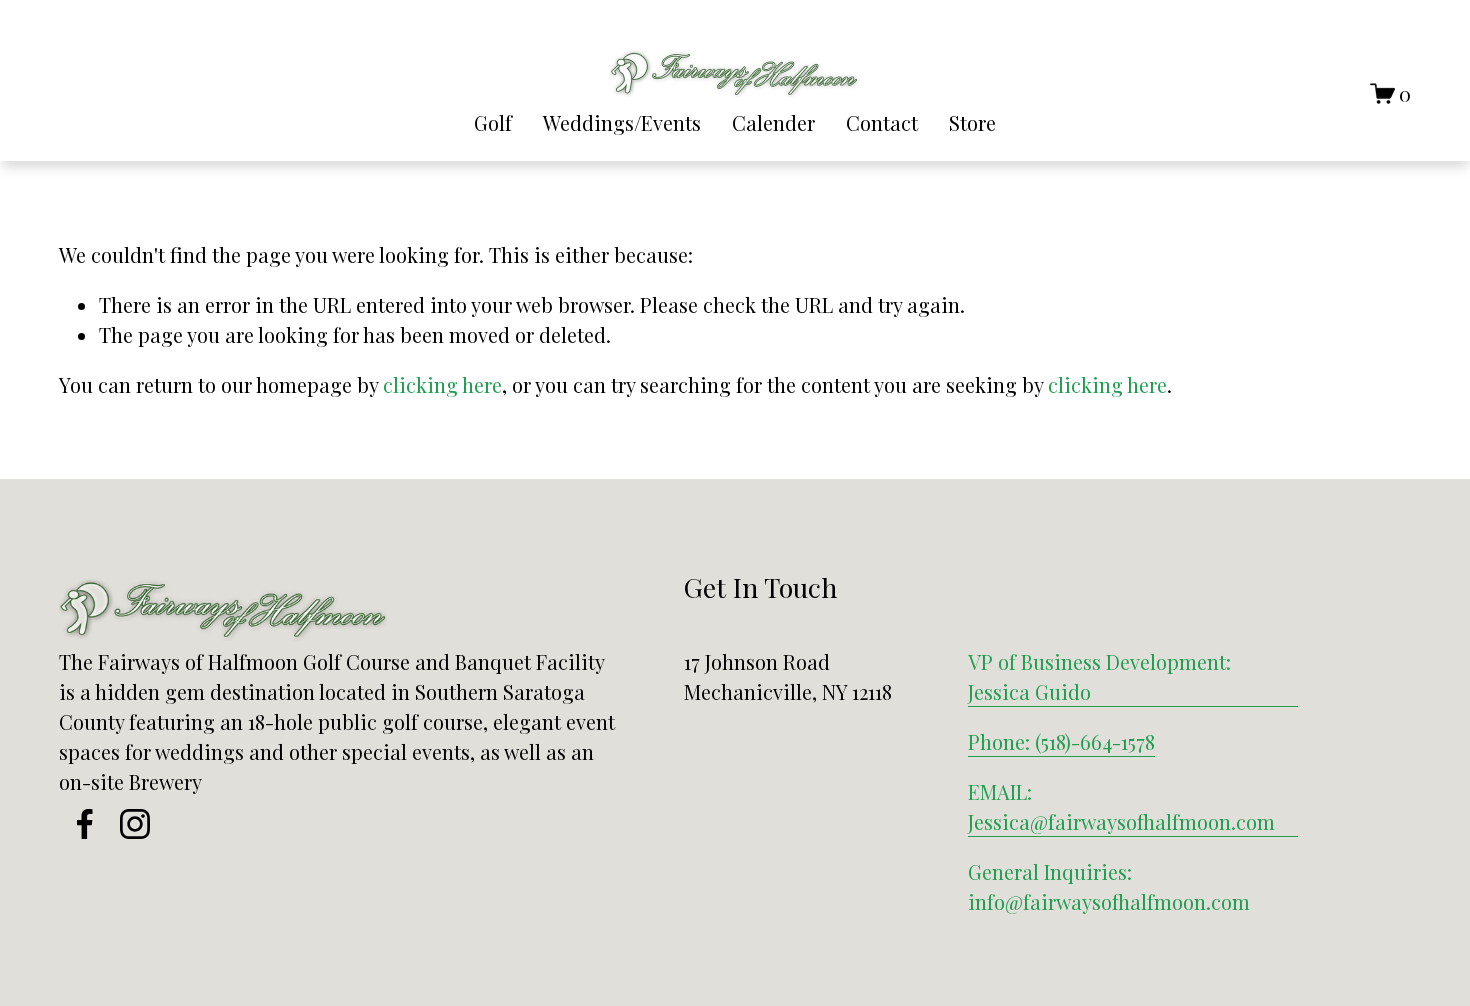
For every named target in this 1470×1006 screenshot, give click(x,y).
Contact (882, 122)
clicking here (442, 384)
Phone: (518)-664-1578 (1061, 741)
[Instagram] (135, 824)
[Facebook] (85, 824)
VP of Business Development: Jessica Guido (1099, 676)
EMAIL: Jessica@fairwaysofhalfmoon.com (1121, 806)
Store (972, 122)
